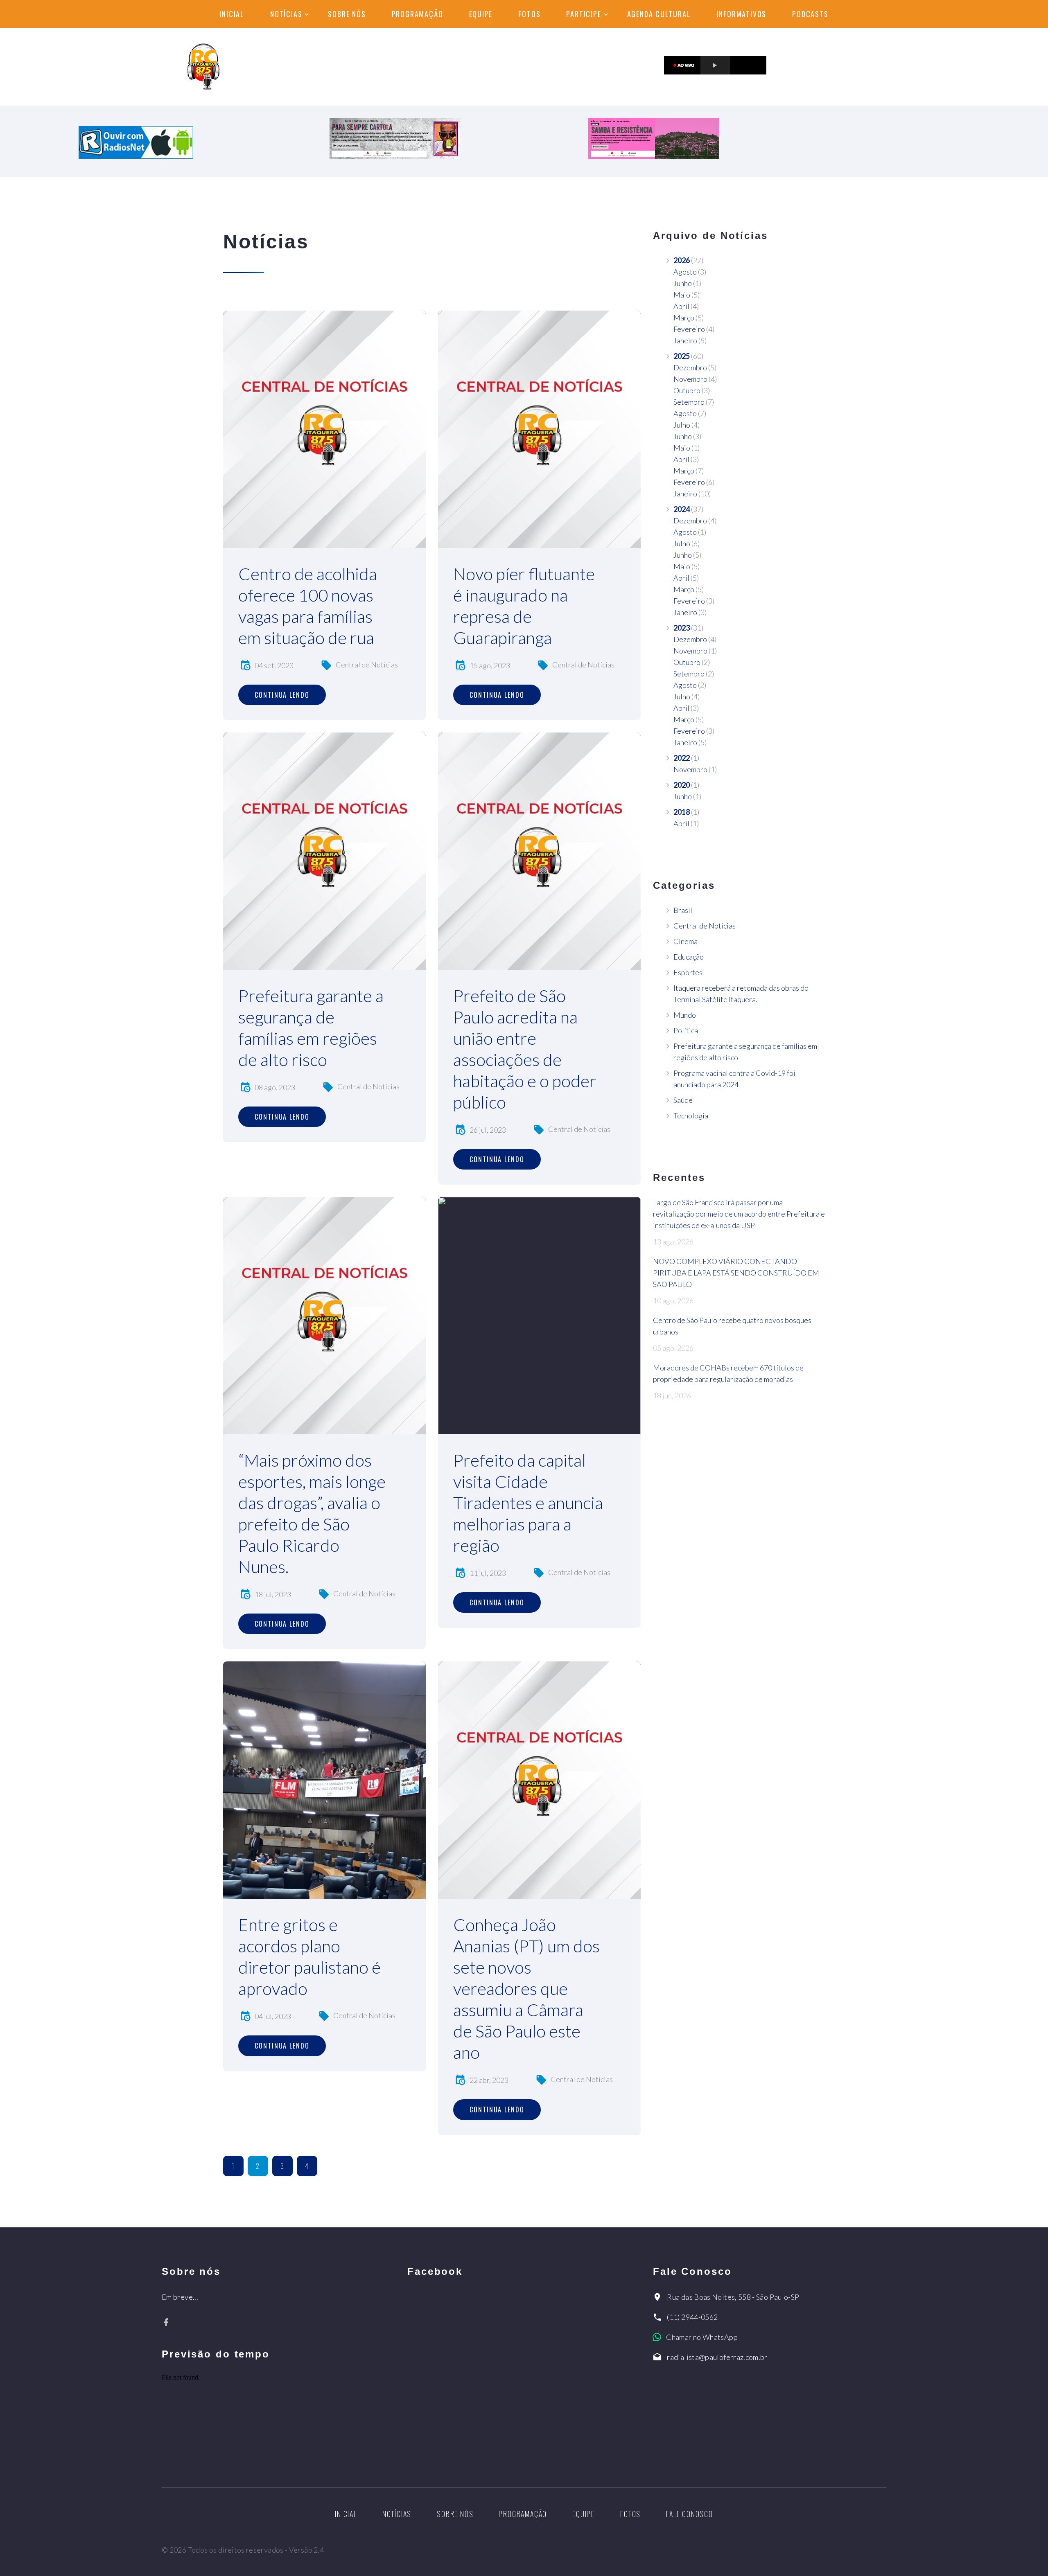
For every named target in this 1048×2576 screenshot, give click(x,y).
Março (684, 318)
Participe (584, 14)
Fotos (529, 14)
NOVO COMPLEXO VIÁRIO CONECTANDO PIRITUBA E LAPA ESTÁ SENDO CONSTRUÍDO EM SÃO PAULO (736, 1273)
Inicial (232, 14)
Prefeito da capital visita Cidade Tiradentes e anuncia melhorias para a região (528, 1503)
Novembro (690, 379)
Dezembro (690, 367)
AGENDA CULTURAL (659, 14)
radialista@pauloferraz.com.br (717, 2357)
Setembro (689, 402)
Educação (689, 957)
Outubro (687, 390)
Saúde (683, 1100)
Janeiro (685, 340)
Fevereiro (689, 329)
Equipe (481, 14)
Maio (682, 295)
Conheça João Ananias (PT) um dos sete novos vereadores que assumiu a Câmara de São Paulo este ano (526, 1988)
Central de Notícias (367, 665)
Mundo (685, 1015)
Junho (683, 283)
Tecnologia (691, 1116)
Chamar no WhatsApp (702, 2337)
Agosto (685, 272)
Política (686, 1030)
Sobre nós (347, 14)
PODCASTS (810, 14)
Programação (418, 14)
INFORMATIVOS (742, 14)
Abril (681, 306)
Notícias (286, 14)
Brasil (683, 910)
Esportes (688, 972)
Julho (682, 425)
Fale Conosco (690, 2514)
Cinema (685, 941)
